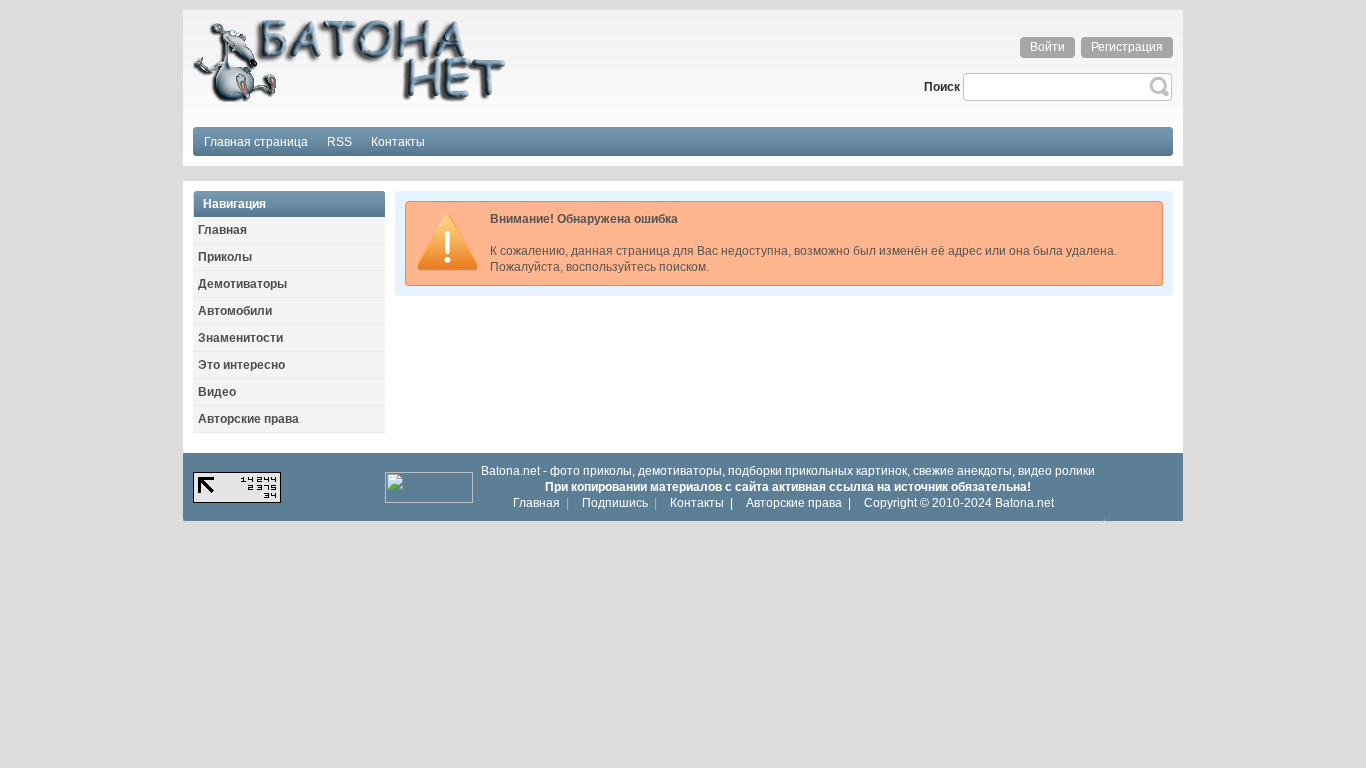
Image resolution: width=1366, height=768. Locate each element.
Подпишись (615, 503)
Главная (536, 503)
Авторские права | (798, 503)
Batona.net (1024, 503)
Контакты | (701, 503)
